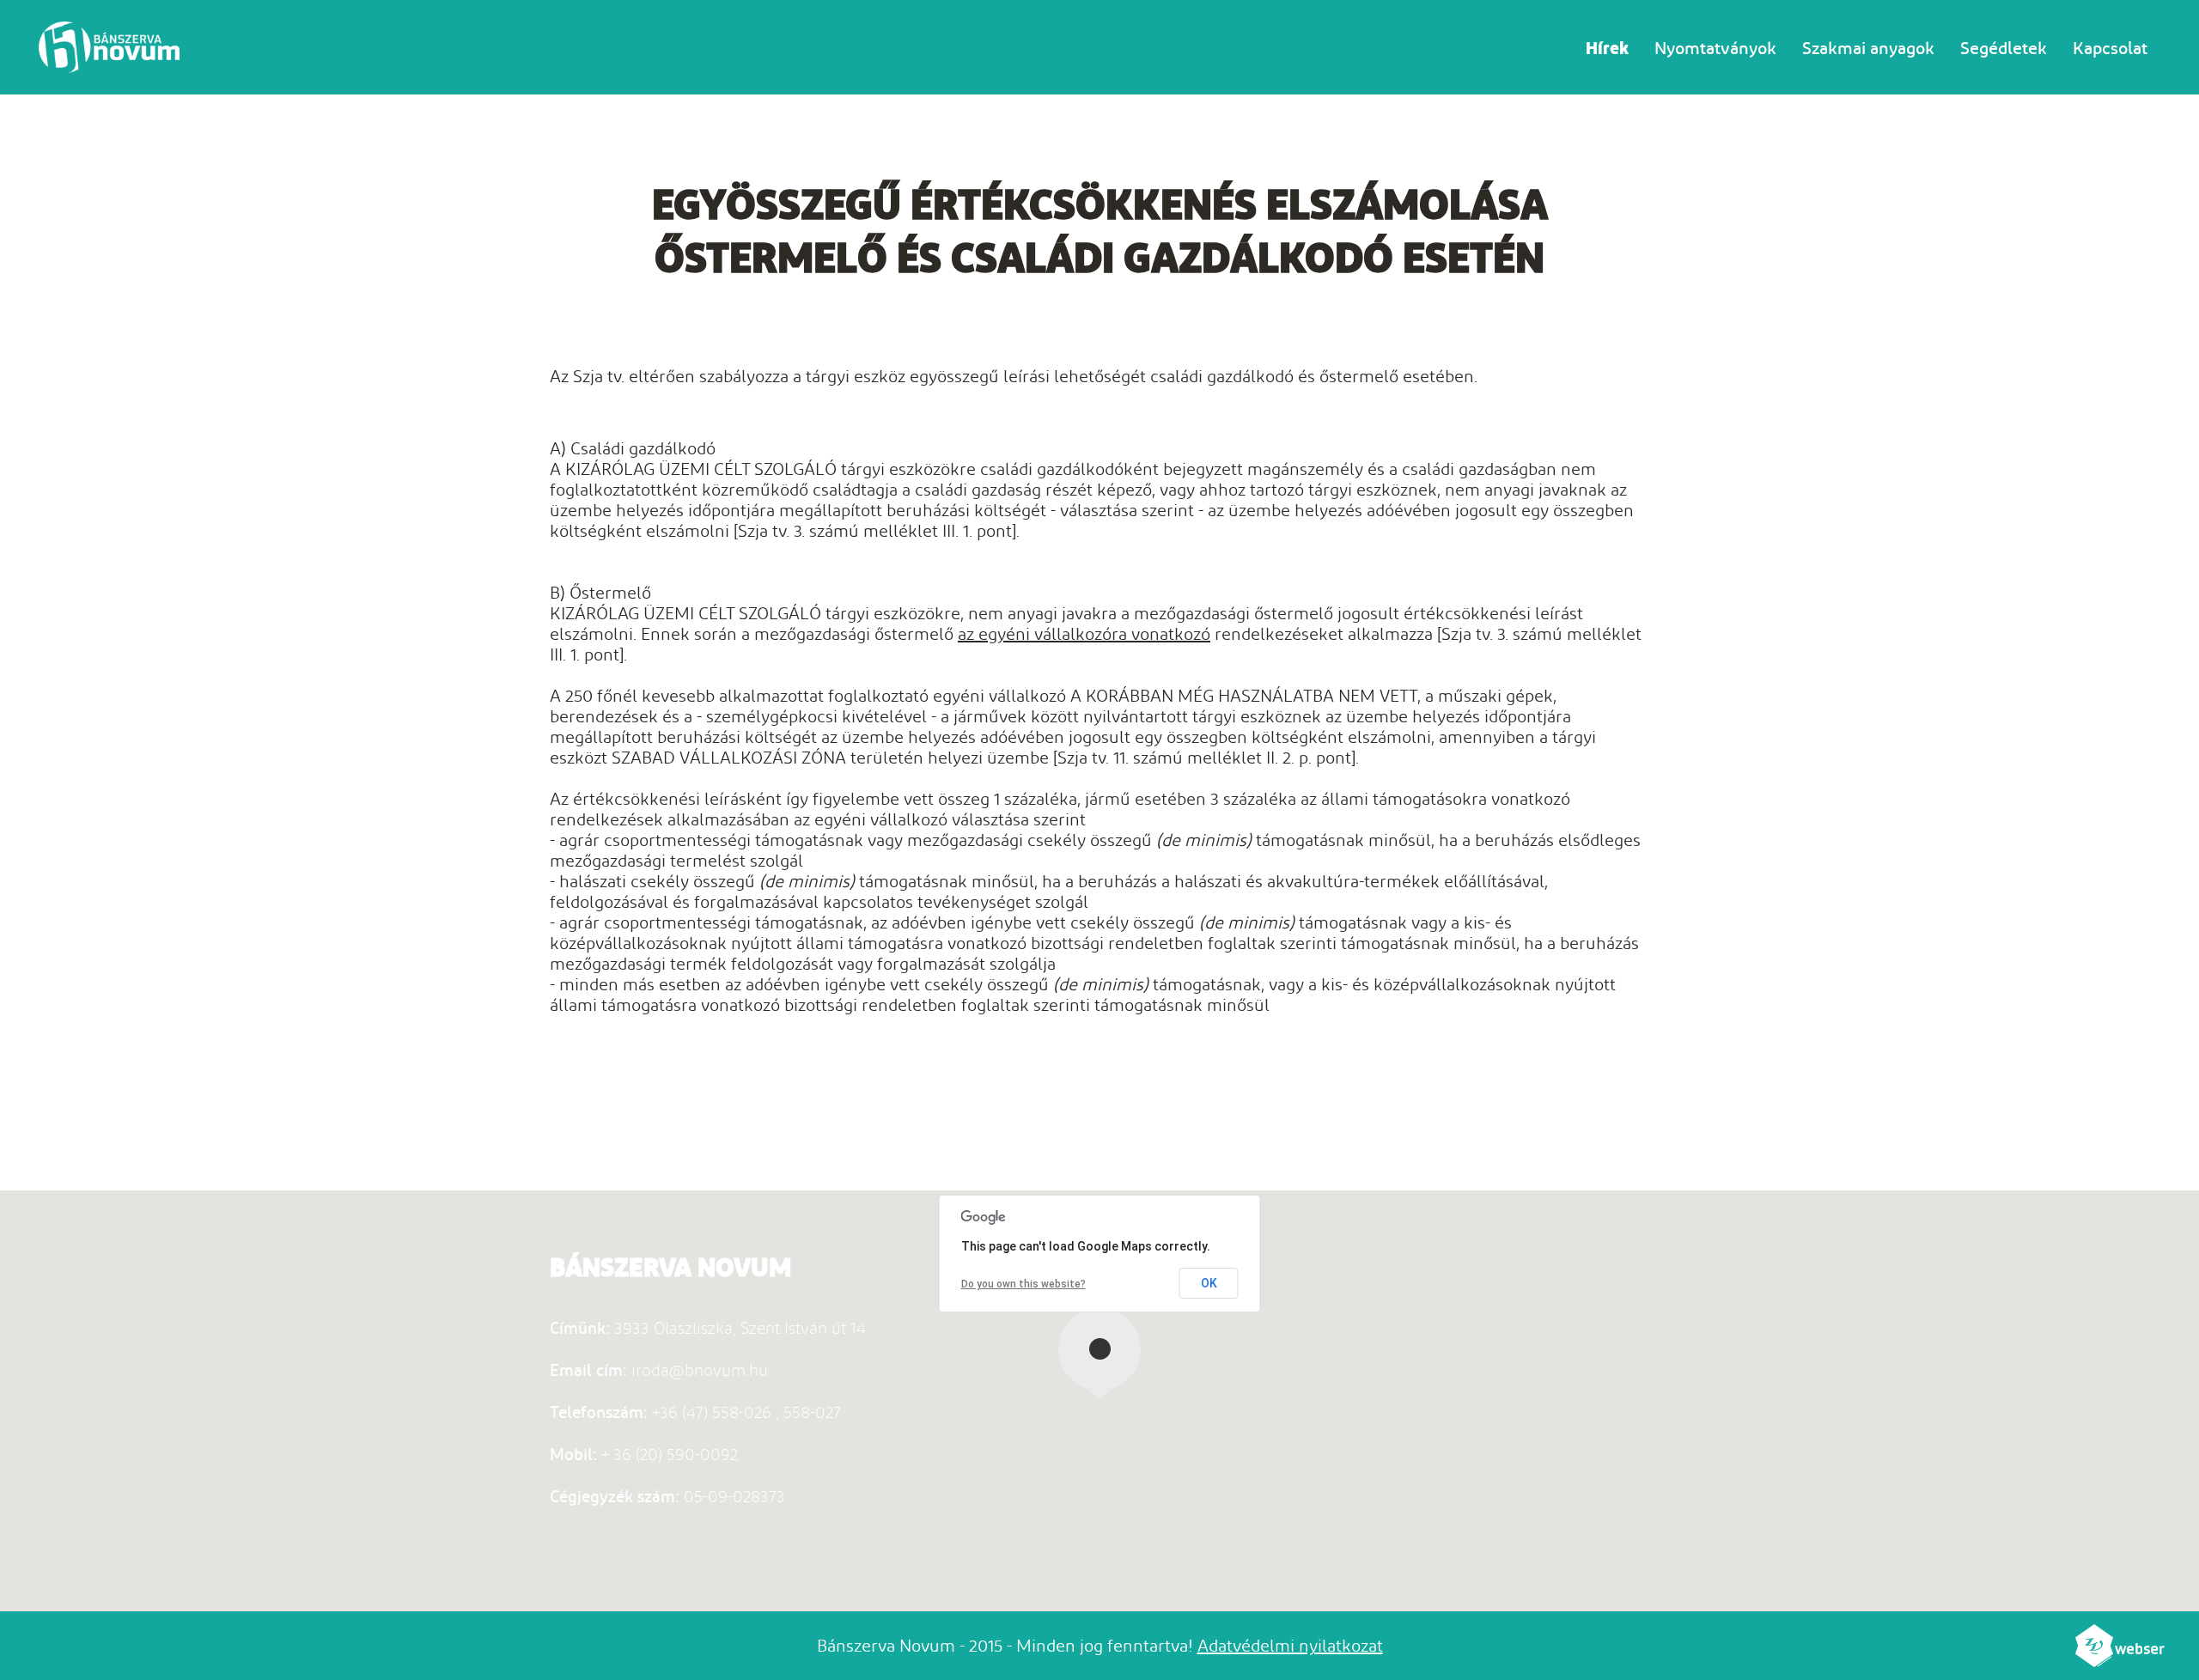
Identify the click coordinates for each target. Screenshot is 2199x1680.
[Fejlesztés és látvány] (2120, 1661)
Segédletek (2004, 48)
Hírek (1607, 48)
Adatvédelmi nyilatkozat (1290, 1646)
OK (1209, 1283)
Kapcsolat (2110, 48)
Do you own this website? (1023, 1284)
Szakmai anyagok (1868, 48)
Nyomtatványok (1715, 48)
